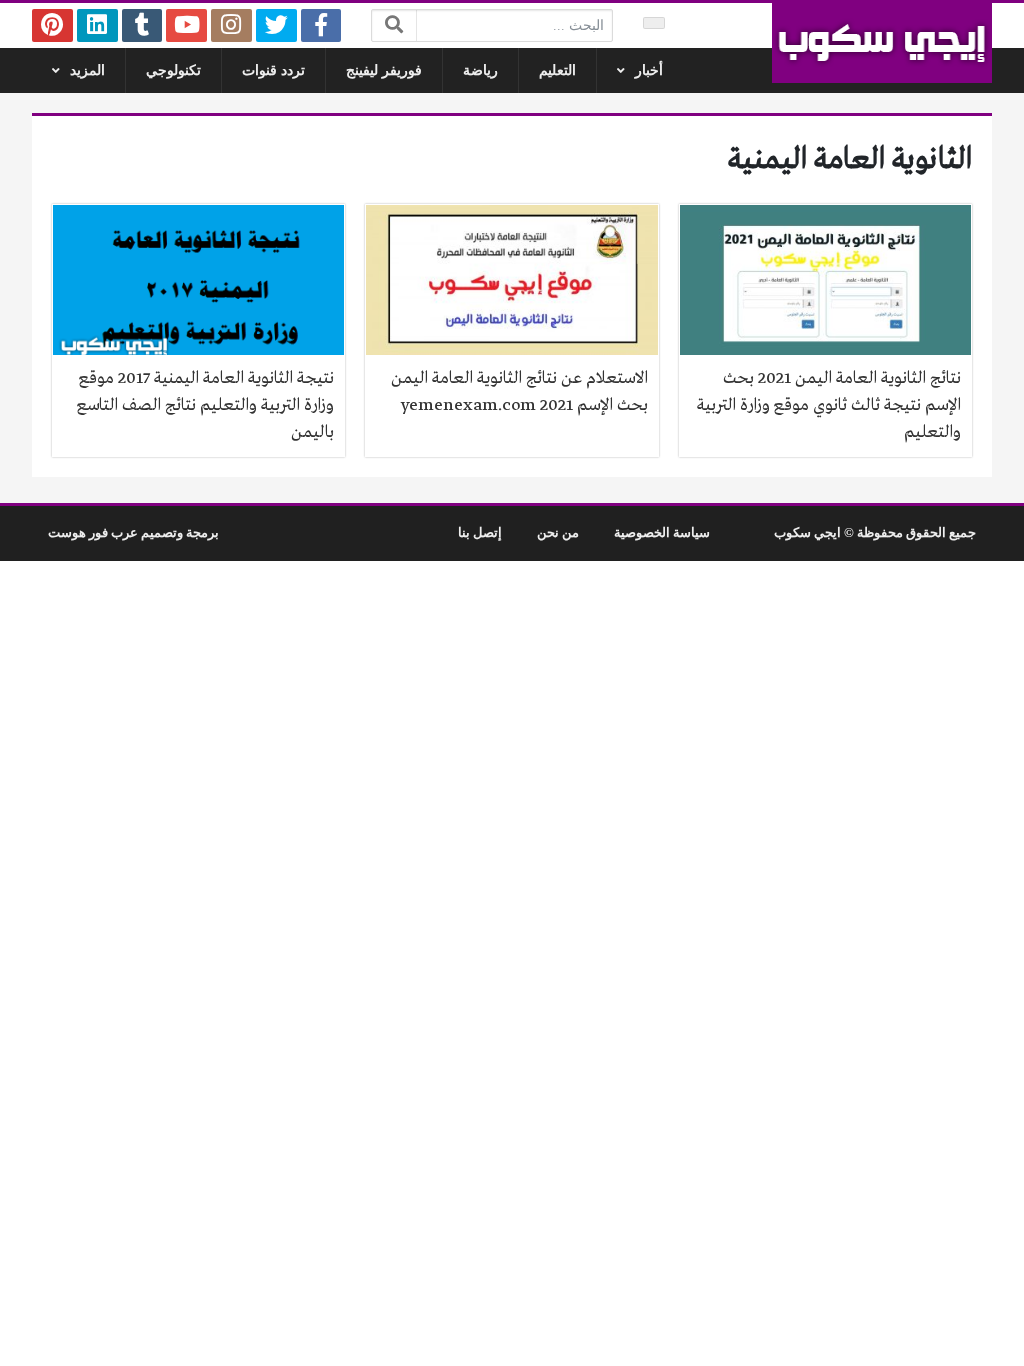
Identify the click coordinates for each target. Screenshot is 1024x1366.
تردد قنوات (273, 70)
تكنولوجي (173, 70)
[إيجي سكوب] (882, 43)
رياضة (480, 70)
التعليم (557, 70)
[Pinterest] (52, 25)
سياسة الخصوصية (662, 533)
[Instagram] (231, 25)
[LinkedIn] (97, 25)
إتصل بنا (480, 533)
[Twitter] (276, 25)
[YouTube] (186, 25)
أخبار (649, 70)
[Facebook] (321, 25)
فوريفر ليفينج (384, 70)
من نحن (558, 533)
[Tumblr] (142, 25)
